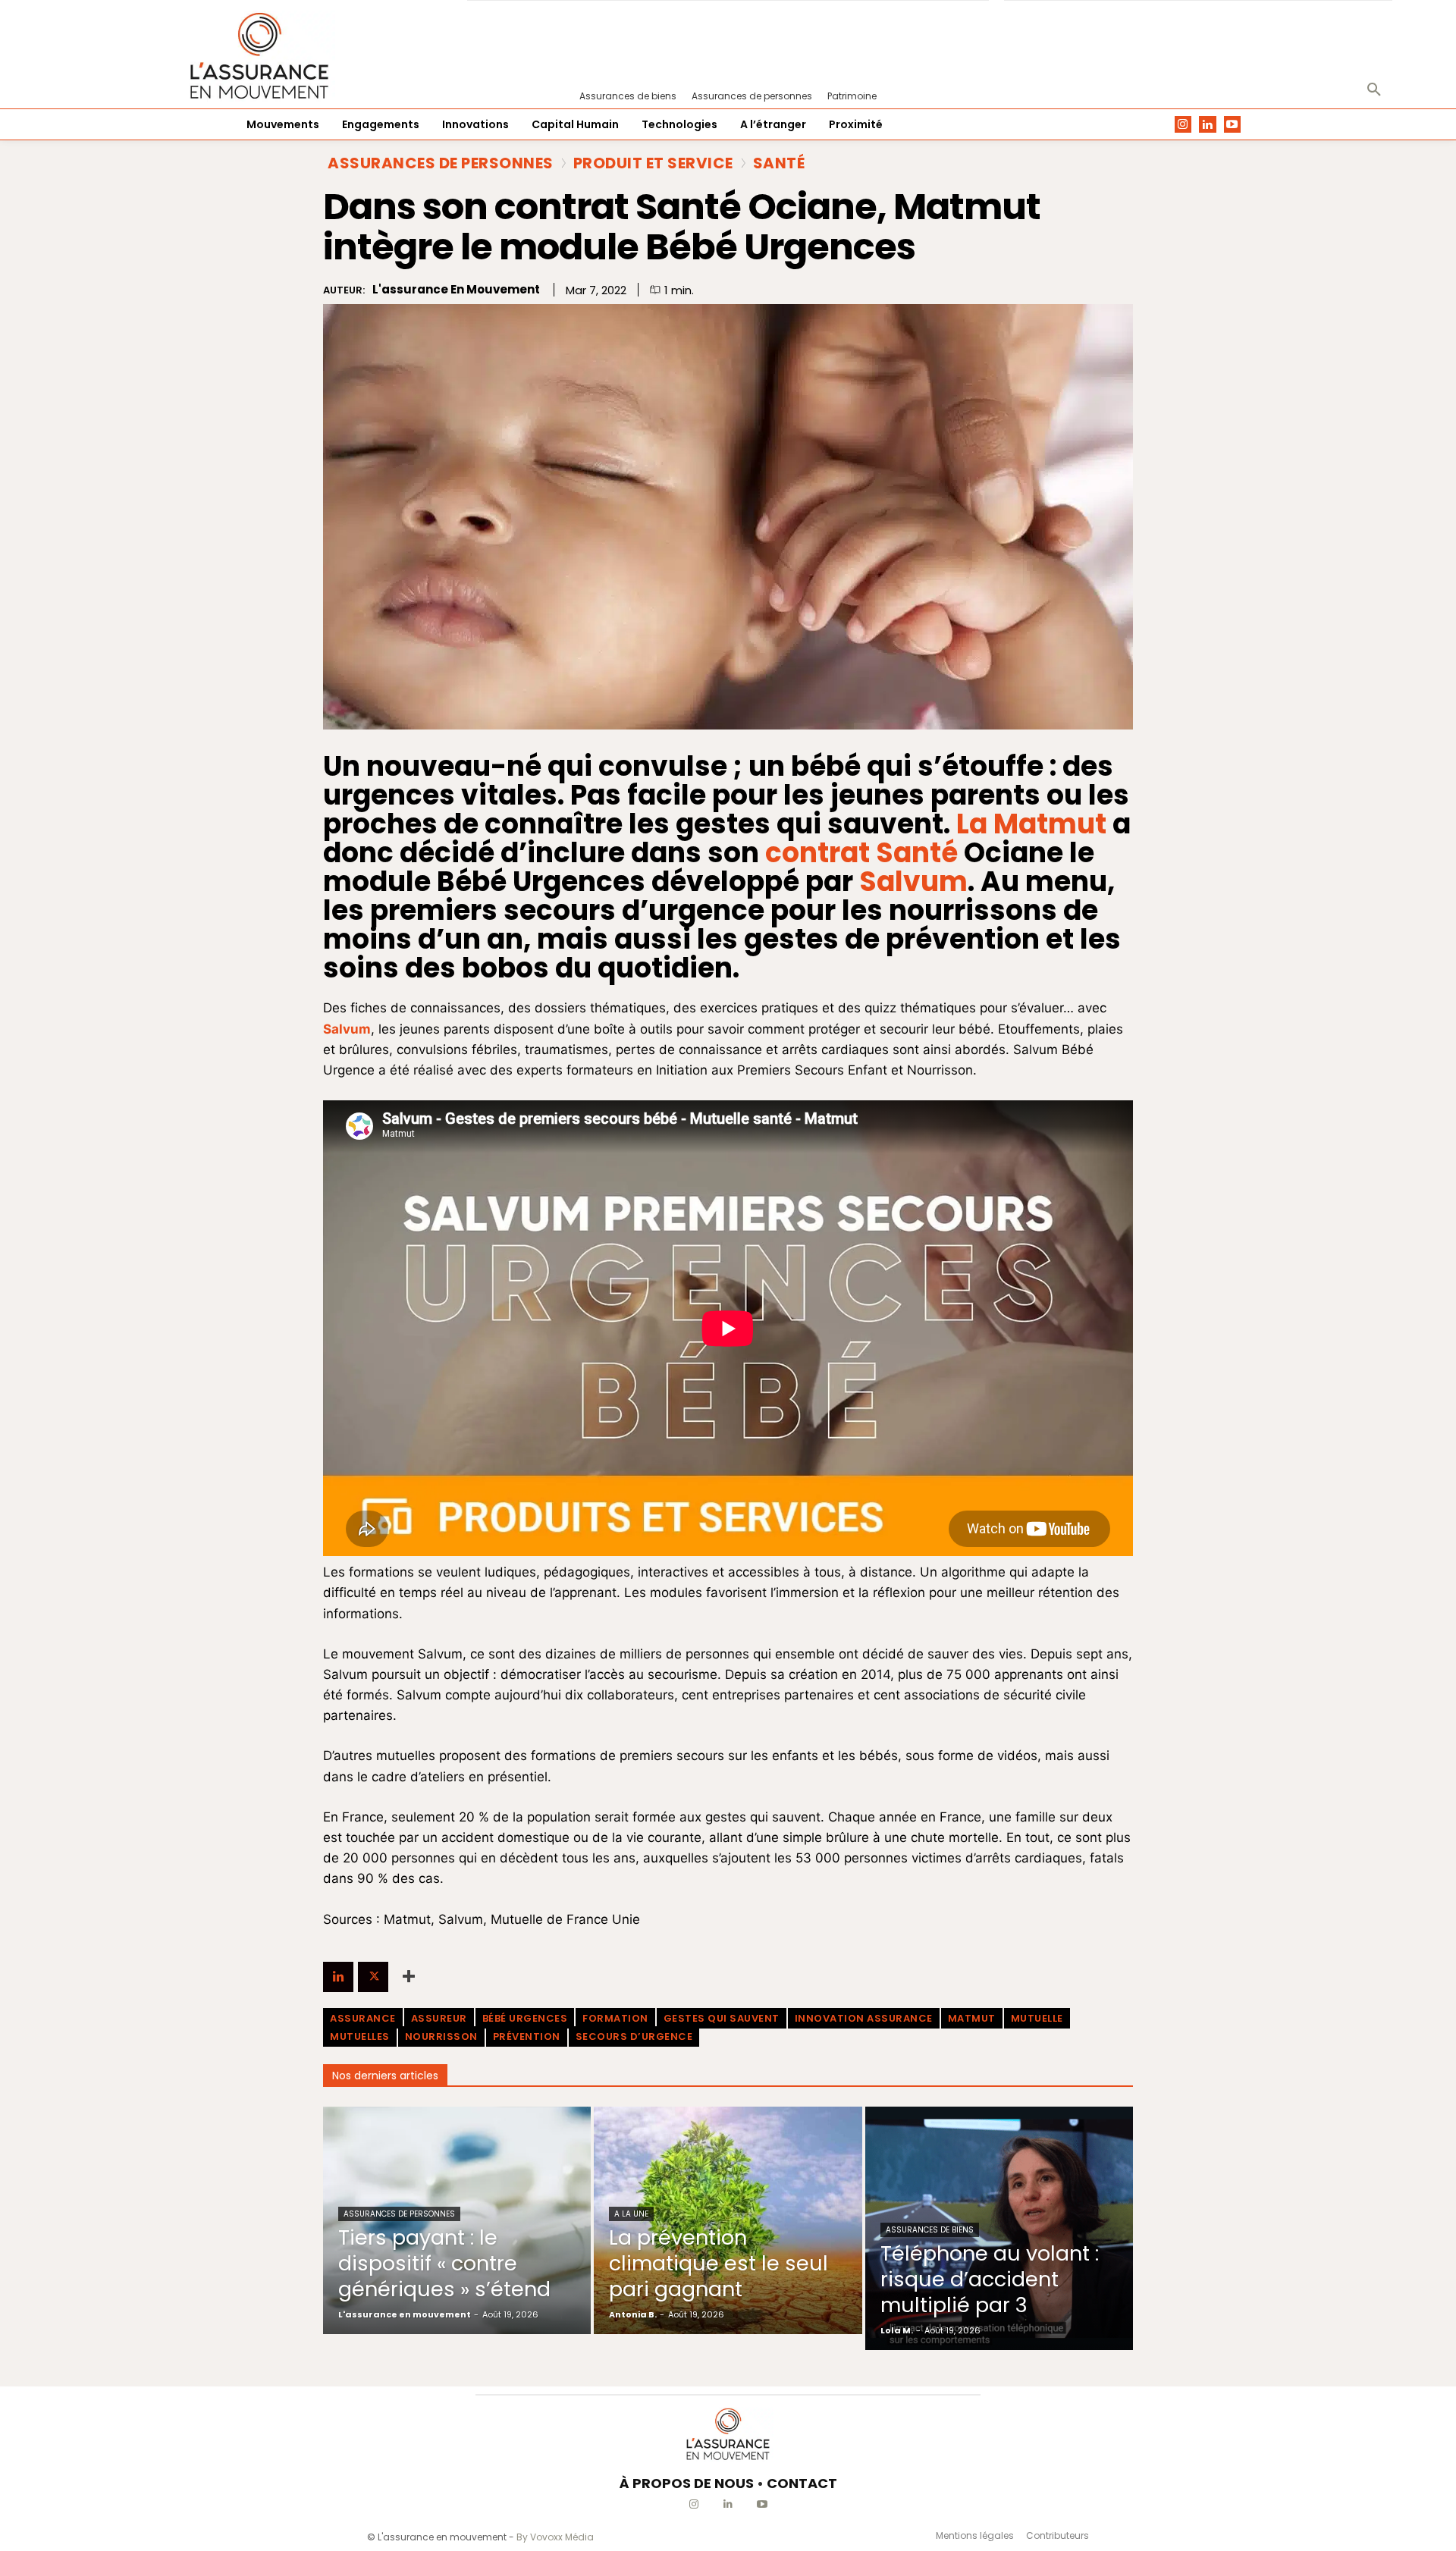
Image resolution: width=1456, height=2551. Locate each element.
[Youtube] (1233, 125)
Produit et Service (653, 163)
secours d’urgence (634, 2036)
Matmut (972, 2018)
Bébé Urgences (525, 2018)
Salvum (913, 882)
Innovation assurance (864, 2018)
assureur (439, 2018)
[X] (373, 1977)
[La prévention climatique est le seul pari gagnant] (728, 2220)
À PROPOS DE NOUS (687, 2483)
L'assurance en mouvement (456, 290)
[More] (409, 1977)
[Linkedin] (1208, 125)
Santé (779, 163)
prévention (527, 2036)
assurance (363, 2018)
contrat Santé (861, 853)
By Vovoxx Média (555, 2537)
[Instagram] (1183, 125)
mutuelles (360, 2036)
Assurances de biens (930, 2230)
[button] (1374, 90)
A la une (631, 2214)
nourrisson (441, 2036)
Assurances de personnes (441, 163)
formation (615, 2018)
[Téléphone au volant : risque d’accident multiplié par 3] (999, 2228)
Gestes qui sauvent (722, 2018)
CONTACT (802, 2483)
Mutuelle (1037, 2018)
